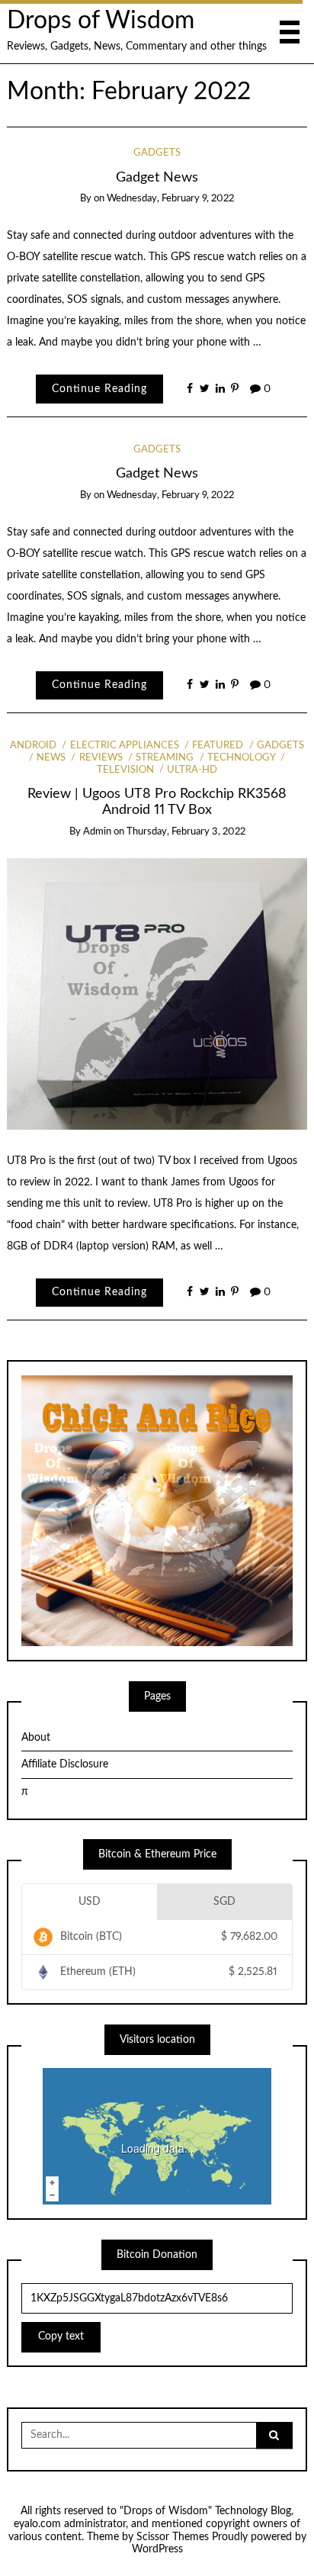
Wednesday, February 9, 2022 (170, 199)
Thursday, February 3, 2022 (186, 832)
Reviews (101, 758)
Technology (241, 758)
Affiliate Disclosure (65, 1764)
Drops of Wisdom (101, 21)
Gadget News (157, 177)
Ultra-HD (192, 770)
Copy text (61, 2336)
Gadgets (157, 153)
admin (97, 832)
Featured (218, 746)
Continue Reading (99, 389)
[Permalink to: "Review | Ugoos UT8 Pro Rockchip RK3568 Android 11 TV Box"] (157, 994)
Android (33, 746)
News (51, 758)
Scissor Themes (173, 2537)
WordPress (157, 2549)
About (36, 1738)
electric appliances (124, 746)
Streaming (165, 758)
